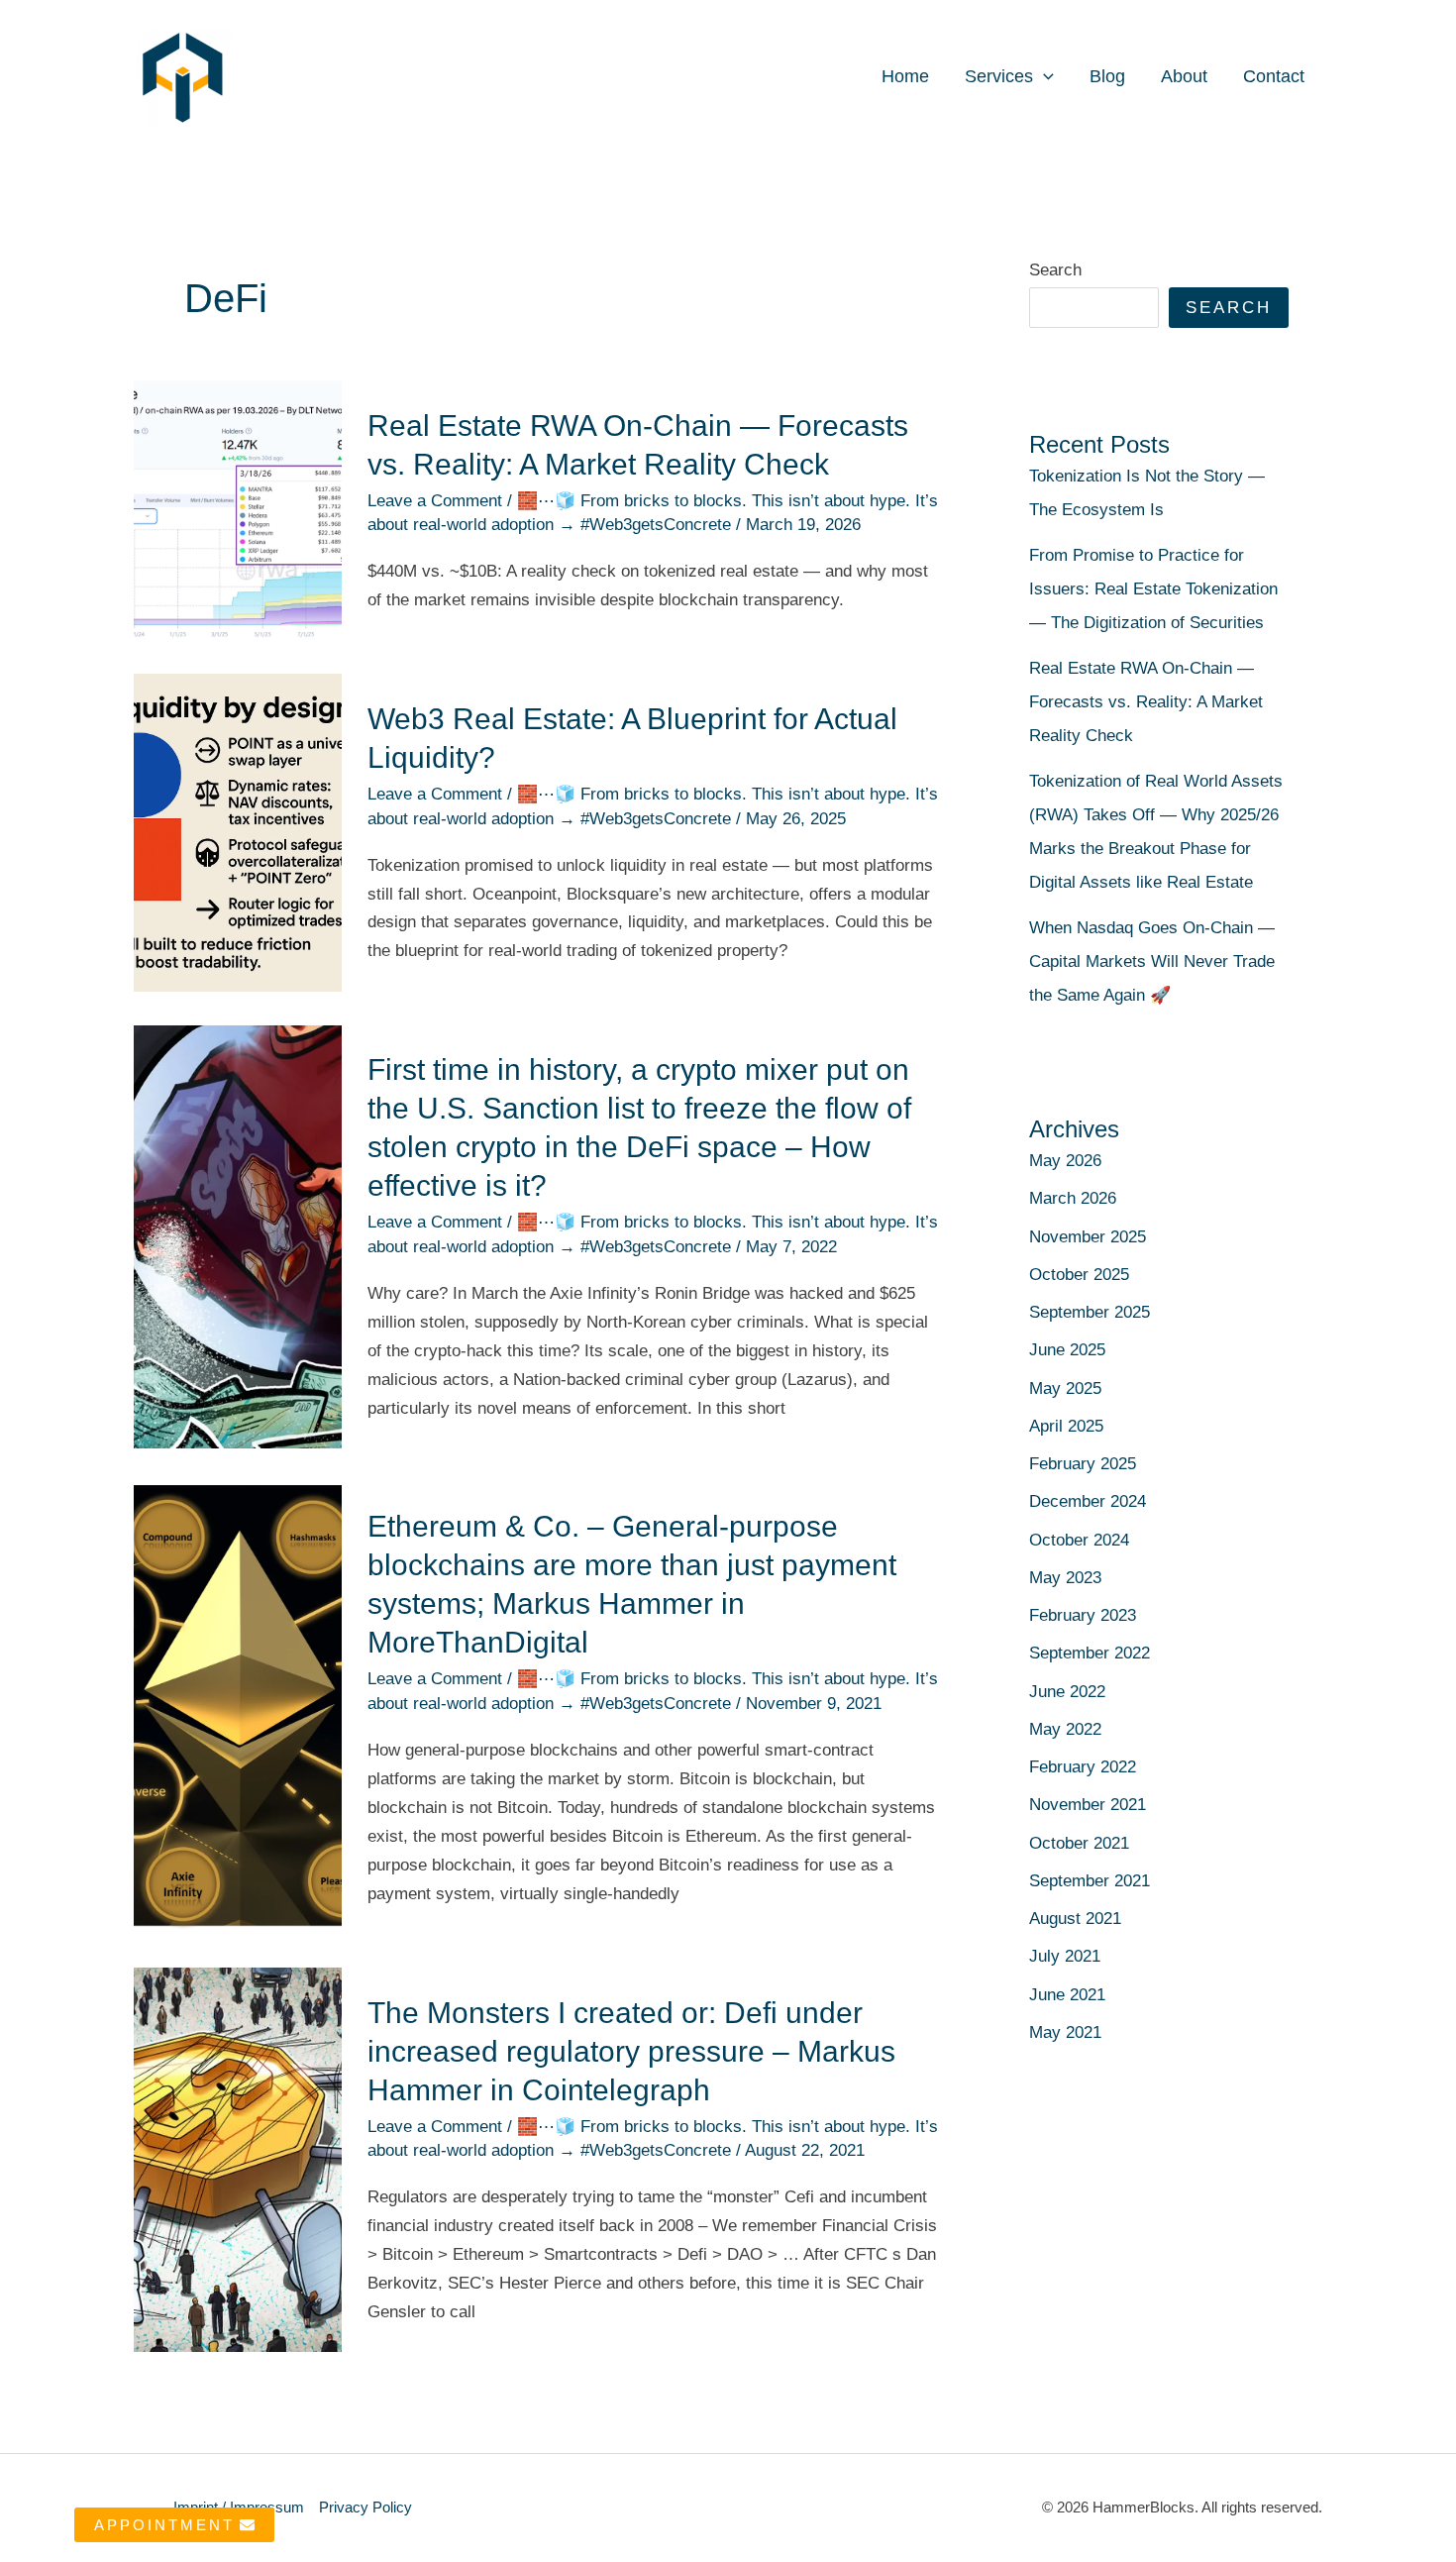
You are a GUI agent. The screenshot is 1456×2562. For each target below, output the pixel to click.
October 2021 (1079, 1843)
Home (905, 76)
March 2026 (1073, 1198)
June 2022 (1067, 1692)
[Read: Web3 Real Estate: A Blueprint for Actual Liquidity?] (238, 832)
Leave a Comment (435, 501)
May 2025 (1065, 1388)
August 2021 (1075, 1919)
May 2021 (1065, 2032)
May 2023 (1065, 1578)
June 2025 (1067, 1350)
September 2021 (1090, 1881)
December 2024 (1088, 1501)
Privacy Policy (365, 2507)
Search (1055, 270)
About (1184, 76)
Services (999, 76)
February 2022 (1083, 1767)
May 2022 (1065, 1729)
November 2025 (1088, 1237)
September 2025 (1090, 1312)
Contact (1274, 76)
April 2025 (1066, 1426)
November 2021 (1088, 1805)
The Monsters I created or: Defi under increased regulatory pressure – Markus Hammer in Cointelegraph (631, 2051)
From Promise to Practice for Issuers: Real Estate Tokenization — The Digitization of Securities (1153, 589)
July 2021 (1065, 1956)
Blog (1107, 76)
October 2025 (1079, 1275)
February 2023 (1083, 1615)
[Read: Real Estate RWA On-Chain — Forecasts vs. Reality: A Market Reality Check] (238, 510)
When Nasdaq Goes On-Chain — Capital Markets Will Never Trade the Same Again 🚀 (1152, 961)
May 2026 (1065, 1161)
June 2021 (1067, 1995)
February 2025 (1083, 1464)
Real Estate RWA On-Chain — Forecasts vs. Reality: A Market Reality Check (1146, 702)
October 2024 (1079, 1540)
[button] (1043, 76)
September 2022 (1090, 1653)
